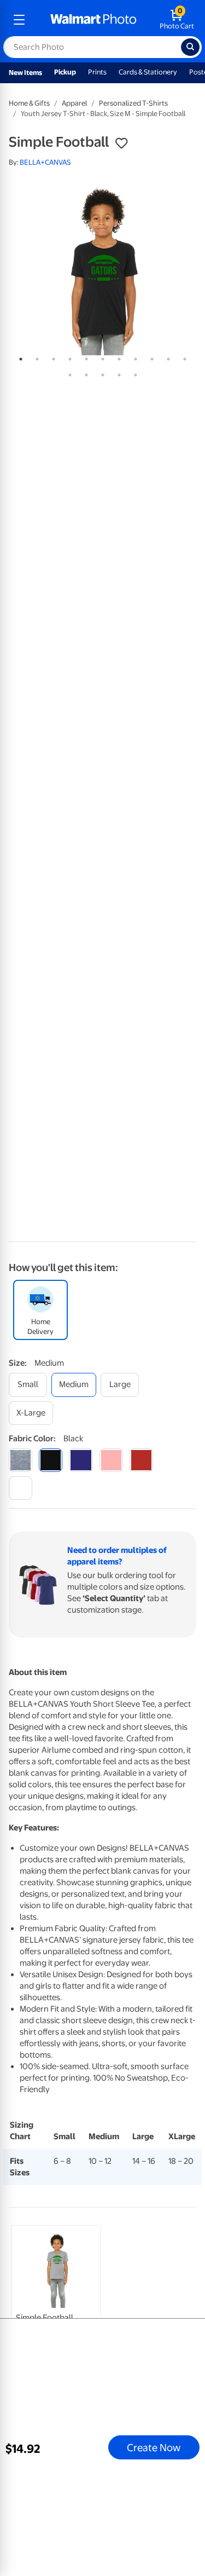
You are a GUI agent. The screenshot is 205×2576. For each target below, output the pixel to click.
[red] (141, 1460)
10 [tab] (166, 357)
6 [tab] (101, 357)
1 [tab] (19, 357)
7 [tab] (117, 357)
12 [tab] (68, 373)
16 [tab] (133, 373)
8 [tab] (133, 357)
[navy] (81, 1460)
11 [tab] (183, 357)
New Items (25, 73)
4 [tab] (68, 357)
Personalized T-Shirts (133, 103)
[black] (51, 1460)
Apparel (74, 103)
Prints (97, 72)
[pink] (111, 1460)
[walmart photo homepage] (93, 20)
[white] (20, 1488)
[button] (121, 143)
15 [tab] (117, 373)
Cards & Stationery (148, 72)
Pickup (65, 72)
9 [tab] (150, 357)
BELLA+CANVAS (45, 162)
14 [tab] (101, 373)
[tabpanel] (102, 270)
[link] (56, 2304)
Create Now (154, 2447)
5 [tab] (84, 357)
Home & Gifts (29, 103)
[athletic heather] (20, 1460)
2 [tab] (35, 357)
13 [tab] (84, 373)
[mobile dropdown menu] (19, 20)
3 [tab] (51, 357)
